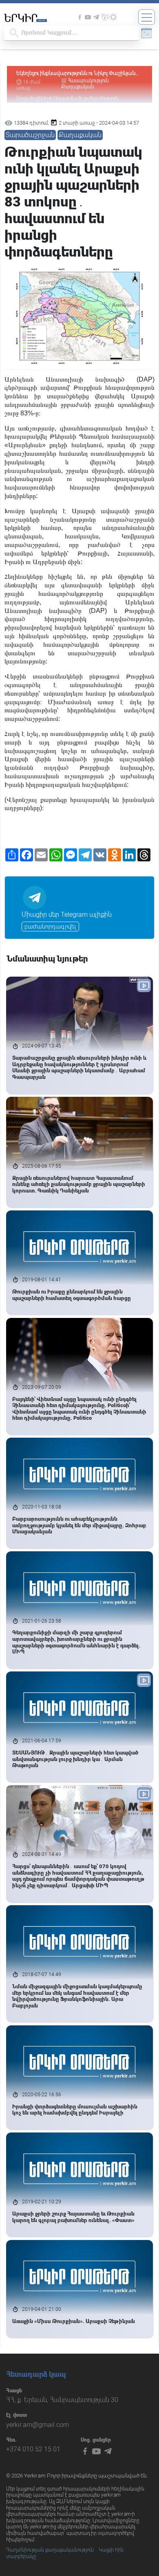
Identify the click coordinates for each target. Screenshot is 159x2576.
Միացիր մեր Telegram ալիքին (67, 915)
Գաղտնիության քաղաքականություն (50, 2550)
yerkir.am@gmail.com (38, 2425)
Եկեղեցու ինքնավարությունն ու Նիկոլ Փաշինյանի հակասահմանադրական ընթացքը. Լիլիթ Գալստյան (77, 74)
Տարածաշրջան (30, 135)
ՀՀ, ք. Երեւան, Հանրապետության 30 (62, 2400)
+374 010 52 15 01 (33, 2449)
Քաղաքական (80, 135)
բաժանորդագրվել (50, 927)
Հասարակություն (88, 81)
